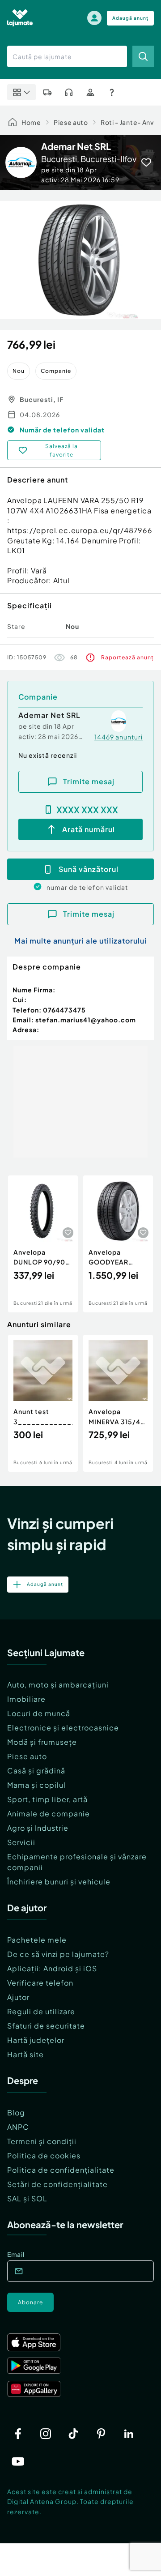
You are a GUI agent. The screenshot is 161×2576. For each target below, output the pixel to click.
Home (31, 122)
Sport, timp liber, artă (47, 1799)
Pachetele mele (37, 1940)
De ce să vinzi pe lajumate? (58, 1954)
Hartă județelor (36, 2040)
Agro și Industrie (38, 1828)
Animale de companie (49, 1813)
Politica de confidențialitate (61, 2170)
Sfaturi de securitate (46, 2026)
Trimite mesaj (89, 781)
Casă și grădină (36, 1771)
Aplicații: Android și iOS (52, 1968)
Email (16, 2254)
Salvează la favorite (61, 450)
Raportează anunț (127, 657)
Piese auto (71, 122)
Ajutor (18, 1997)
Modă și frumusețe (42, 1742)
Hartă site (25, 2054)
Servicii (21, 1842)
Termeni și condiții (42, 2141)
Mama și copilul (36, 1785)
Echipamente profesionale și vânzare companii (77, 1862)
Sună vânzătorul (89, 869)
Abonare (30, 2302)
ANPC (18, 2127)
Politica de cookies (44, 2155)
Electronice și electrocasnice (63, 1728)
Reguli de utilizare (41, 2011)
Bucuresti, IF (42, 399)
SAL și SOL (27, 2198)
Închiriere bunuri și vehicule (59, 1882)
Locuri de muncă (39, 1713)
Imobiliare (26, 1699)
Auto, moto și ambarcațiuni (58, 1685)
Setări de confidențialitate (57, 2184)
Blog (16, 2112)
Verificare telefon (40, 1983)
